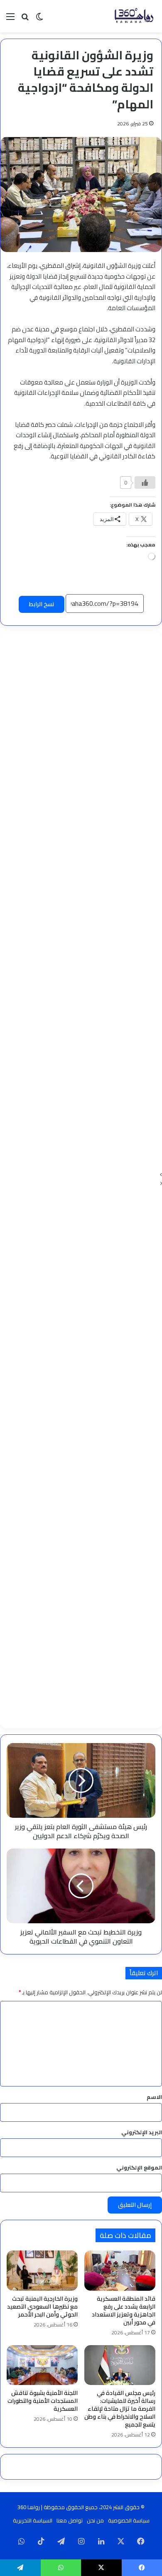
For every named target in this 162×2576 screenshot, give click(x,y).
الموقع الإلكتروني (139, 2167)
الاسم (154, 2097)
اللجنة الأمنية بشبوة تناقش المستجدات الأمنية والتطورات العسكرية (43, 2401)
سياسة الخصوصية (129, 2520)
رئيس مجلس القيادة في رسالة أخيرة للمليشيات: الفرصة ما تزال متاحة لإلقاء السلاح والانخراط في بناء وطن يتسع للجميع (120, 2409)
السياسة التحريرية (33, 2520)
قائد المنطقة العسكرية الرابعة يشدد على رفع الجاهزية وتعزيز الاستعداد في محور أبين (124, 2310)
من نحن (95, 2520)
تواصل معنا (70, 2520)
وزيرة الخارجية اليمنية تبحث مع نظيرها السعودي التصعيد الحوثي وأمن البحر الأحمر (42, 2307)
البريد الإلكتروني (142, 2132)
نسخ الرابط (42, 604)
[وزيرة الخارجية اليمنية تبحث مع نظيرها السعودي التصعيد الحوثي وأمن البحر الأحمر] (42, 2270)
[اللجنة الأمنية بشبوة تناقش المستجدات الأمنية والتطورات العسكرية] (42, 2365)
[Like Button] (145, 482)
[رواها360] (133, 16)
